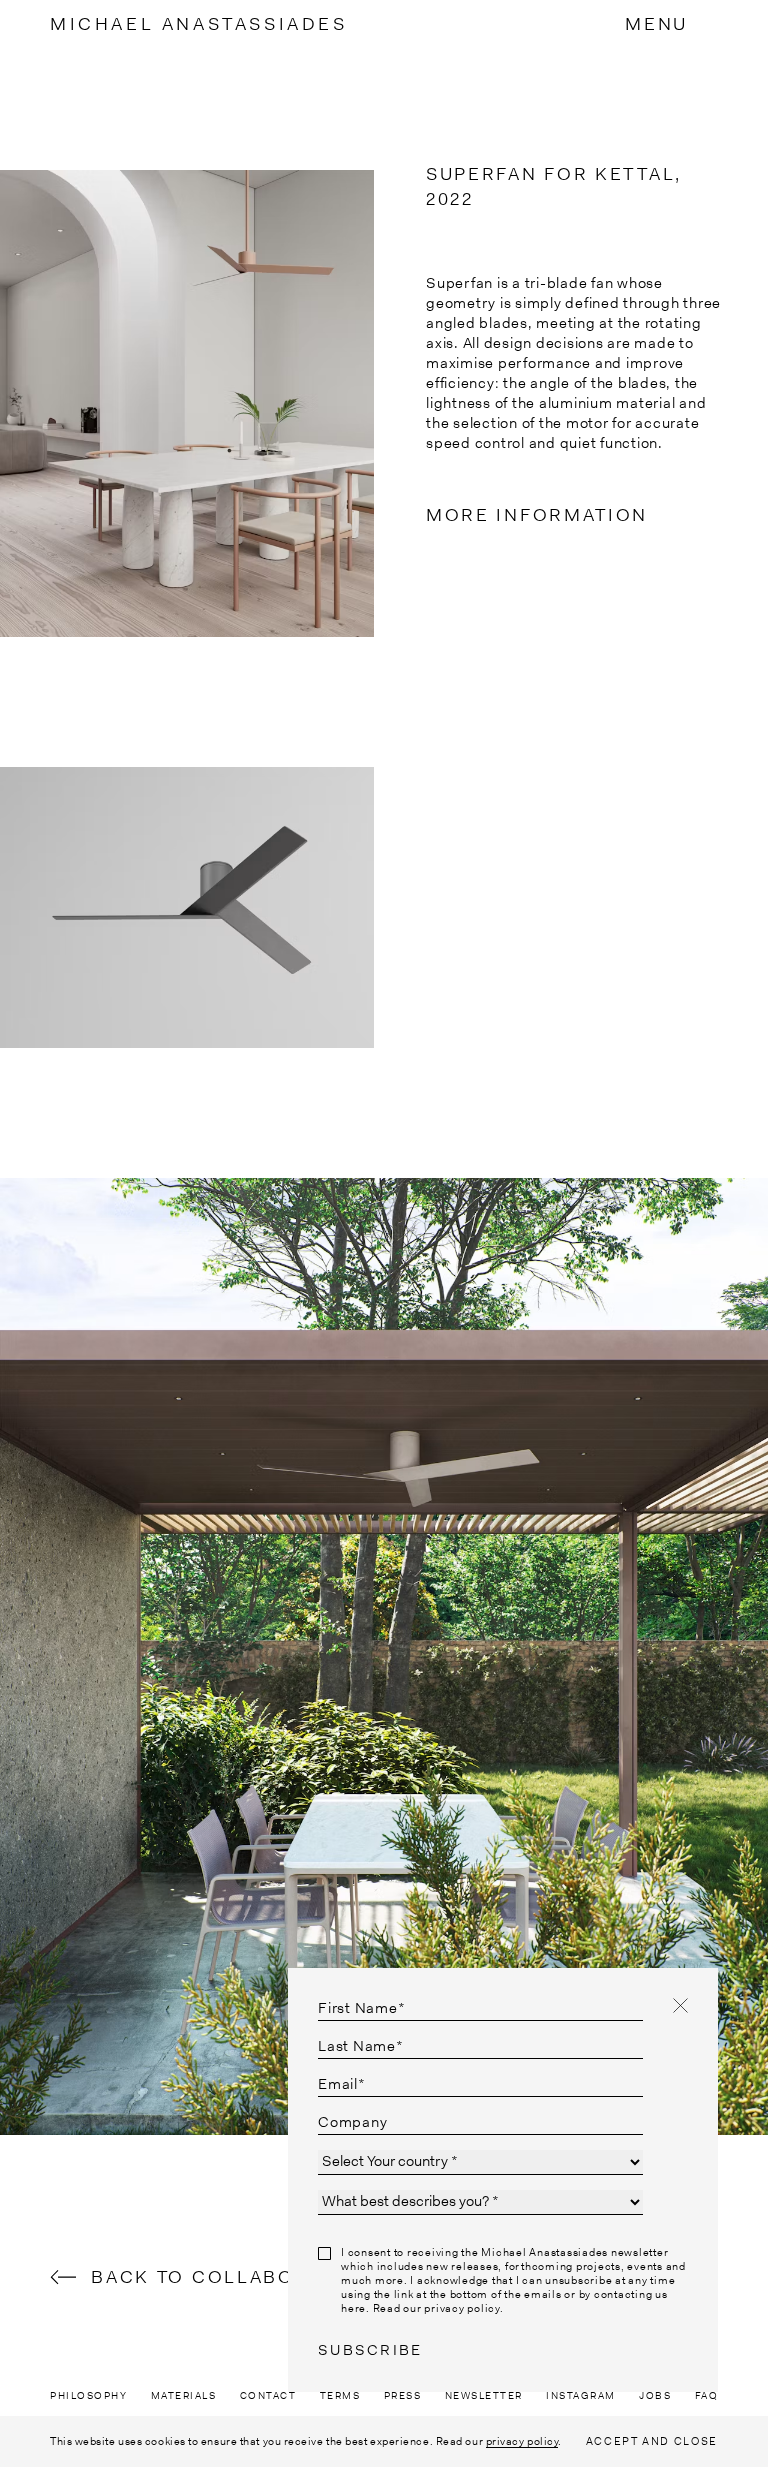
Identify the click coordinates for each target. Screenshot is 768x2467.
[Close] (680, 2005)
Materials (184, 2395)
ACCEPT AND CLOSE (652, 2441)
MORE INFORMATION (537, 515)
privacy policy (522, 2441)
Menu (656, 24)
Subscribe (370, 2350)
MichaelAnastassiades (199, 24)
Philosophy (88, 2395)
